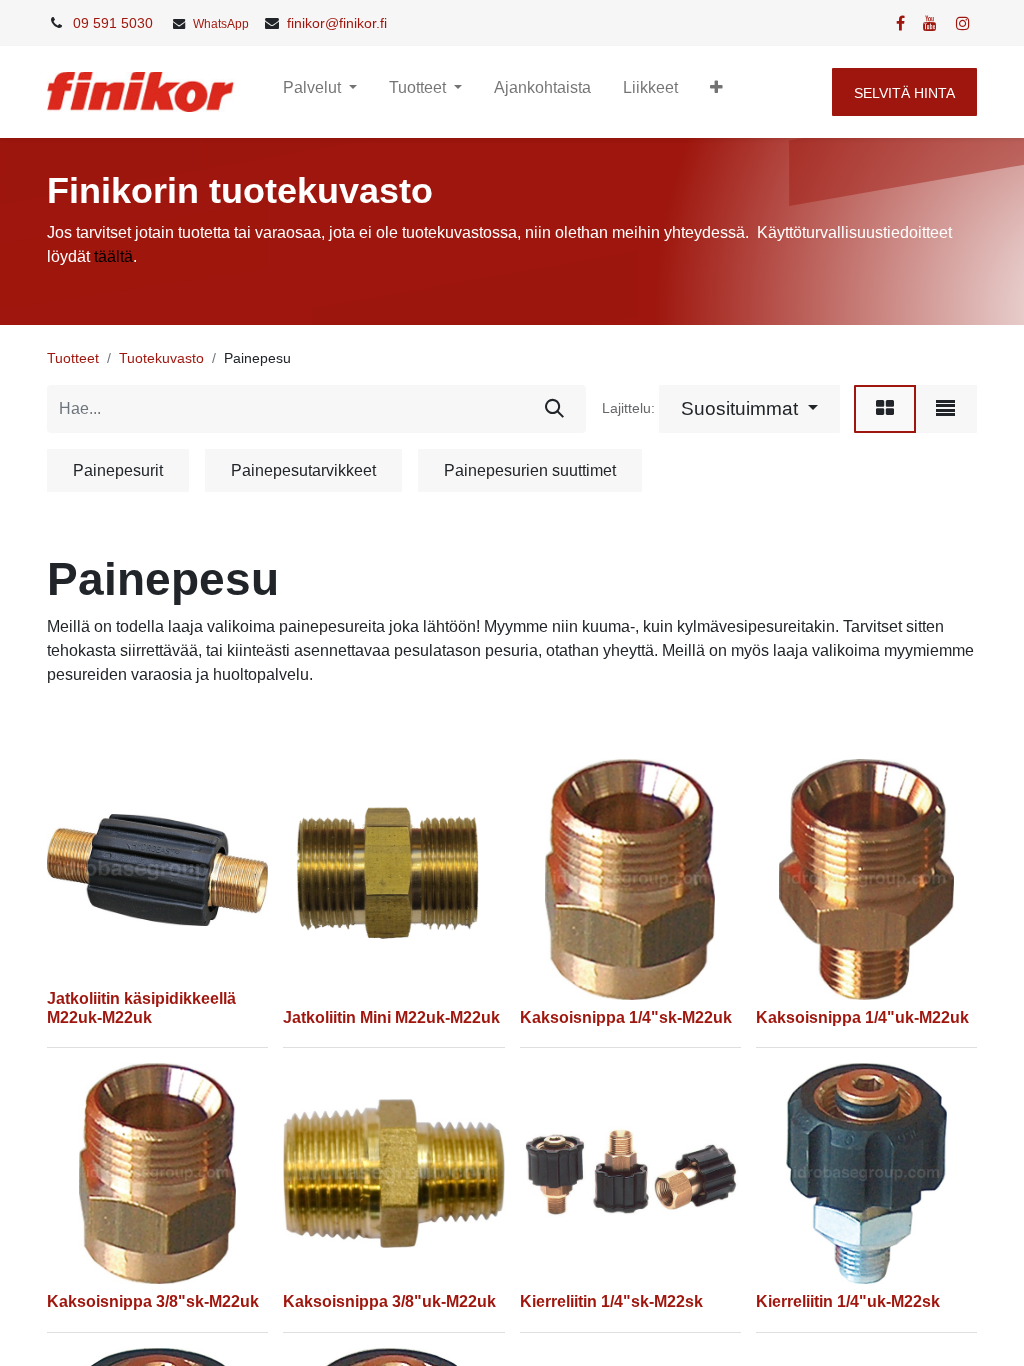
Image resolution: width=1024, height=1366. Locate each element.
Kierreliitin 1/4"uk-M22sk (848, 1301)
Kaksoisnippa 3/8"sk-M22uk (153, 1301)
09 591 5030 (113, 23)
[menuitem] (542, 92)
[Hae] (554, 409)
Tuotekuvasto (161, 358)
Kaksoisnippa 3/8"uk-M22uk (389, 1301)
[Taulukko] (885, 409)
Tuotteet (73, 358)
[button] (716, 92)
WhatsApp (221, 24)
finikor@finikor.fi (337, 23)
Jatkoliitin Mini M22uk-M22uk (391, 1017)
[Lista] (945, 409)
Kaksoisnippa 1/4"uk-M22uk (862, 1017)
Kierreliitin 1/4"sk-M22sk (611, 1301)
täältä (113, 256)
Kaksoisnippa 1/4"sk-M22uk (626, 1017)
